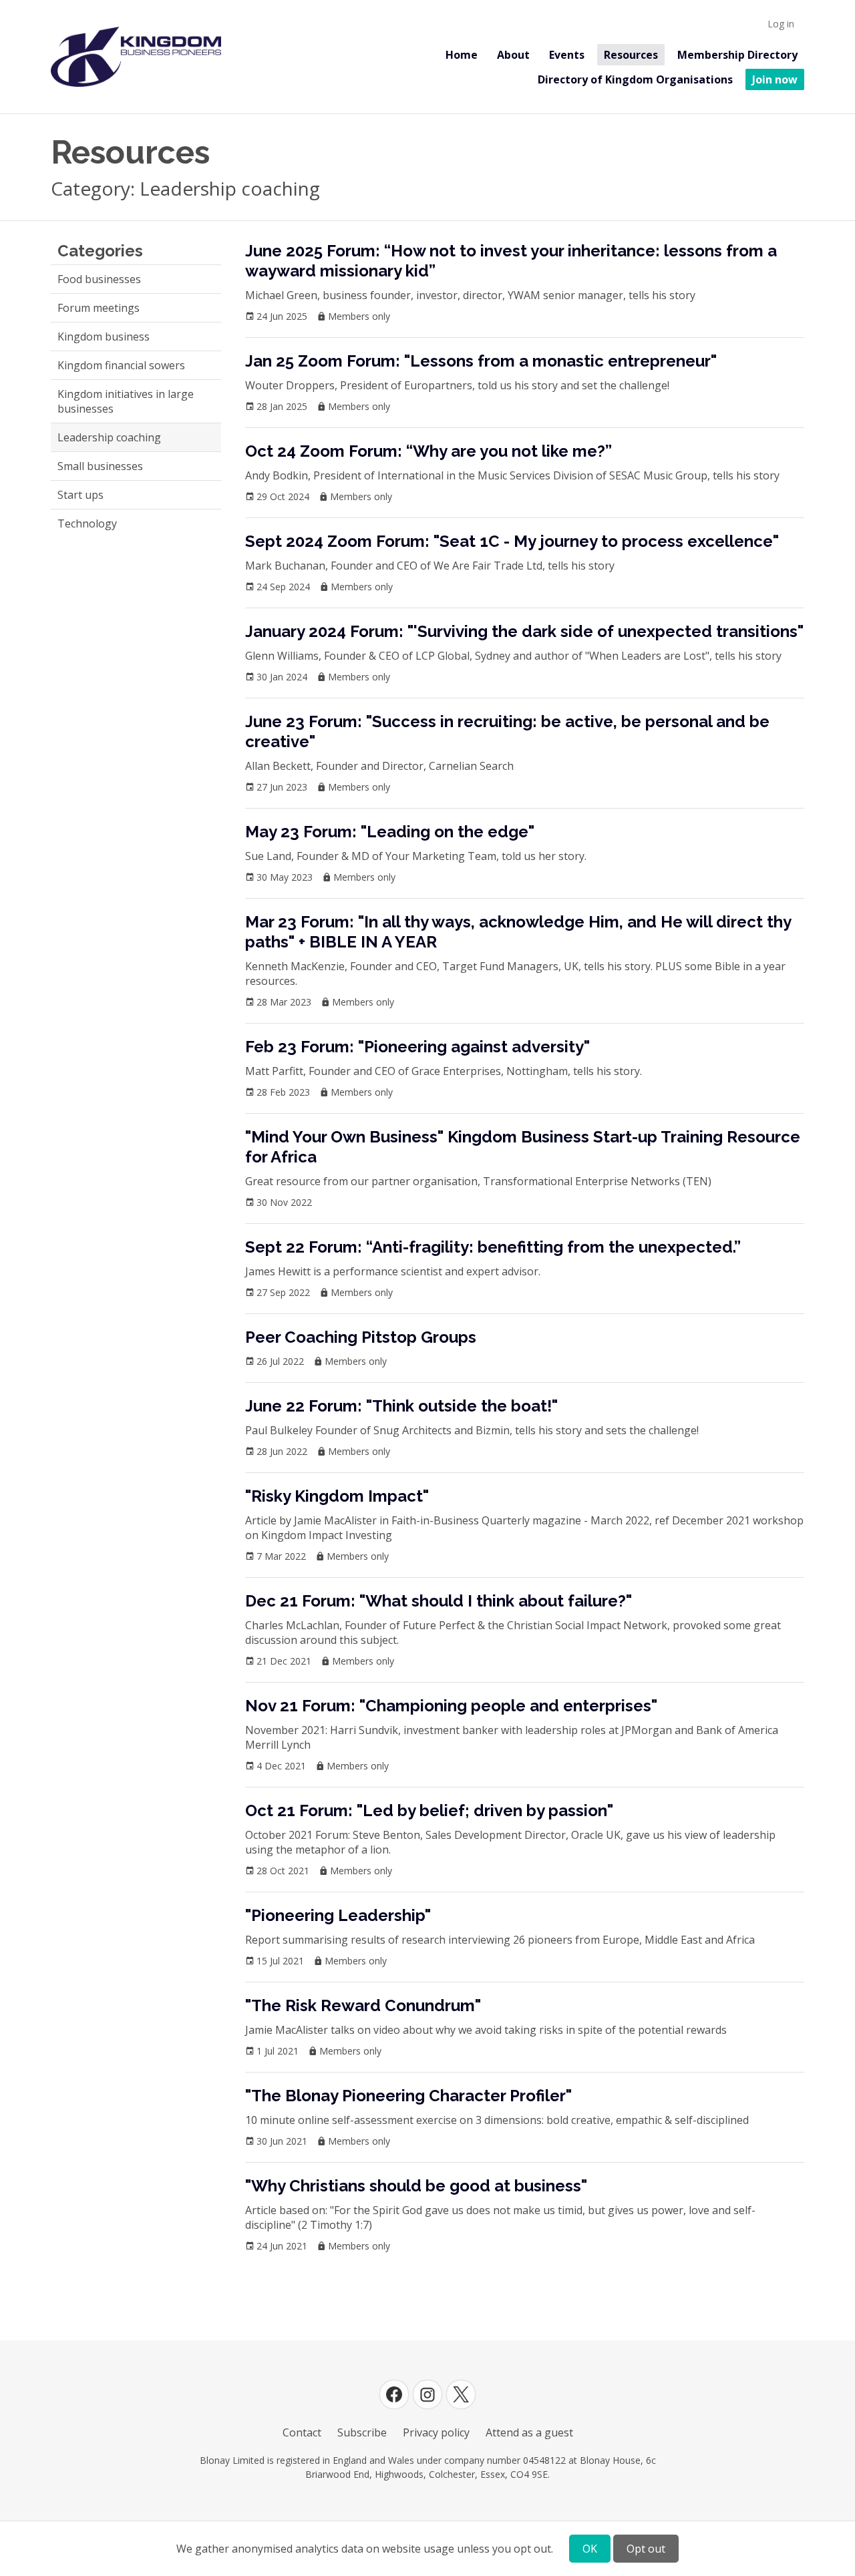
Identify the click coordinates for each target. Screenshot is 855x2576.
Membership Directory (737, 55)
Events (567, 55)
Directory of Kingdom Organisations (635, 79)
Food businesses (99, 279)
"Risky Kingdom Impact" (337, 1496)
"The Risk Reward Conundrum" (363, 2005)
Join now (775, 79)
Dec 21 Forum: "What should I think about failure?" (439, 1601)
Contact (302, 2432)
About (513, 55)
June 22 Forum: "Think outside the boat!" (401, 1406)
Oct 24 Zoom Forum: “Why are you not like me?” (429, 451)
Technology (87, 523)
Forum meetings (99, 308)
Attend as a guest (529, 2432)
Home (462, 55)
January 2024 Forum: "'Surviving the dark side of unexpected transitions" (524, 631)
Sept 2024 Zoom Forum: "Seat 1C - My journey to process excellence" (512, 541)
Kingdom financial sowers (121, 365)
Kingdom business (104, 337)
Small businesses (100, 466)
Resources (631, 55)
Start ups (80, 495)
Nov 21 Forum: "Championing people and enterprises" (451, 1706)
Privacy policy (436, 2432)
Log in (781, 24)
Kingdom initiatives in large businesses (126, 401)
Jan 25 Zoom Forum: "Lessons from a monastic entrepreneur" (481, 361)
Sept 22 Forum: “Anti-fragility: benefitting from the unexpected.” (493, 1247)
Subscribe (362, 2432)
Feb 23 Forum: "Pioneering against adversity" (417, 1047)
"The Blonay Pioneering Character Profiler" (408, 2096)
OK (590, 2549)
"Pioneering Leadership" (338, 1915)
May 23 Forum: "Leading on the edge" (390, 832)
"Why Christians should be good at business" (416, 2186)
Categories (100, 251)
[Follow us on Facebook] (394, 2394)
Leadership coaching (109, 437)
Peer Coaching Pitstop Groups (361, 1337)
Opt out (646, 2549)
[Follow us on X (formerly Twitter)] (461, 2394)
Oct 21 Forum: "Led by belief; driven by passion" (429, 1810)
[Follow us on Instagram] (427, 2394)
